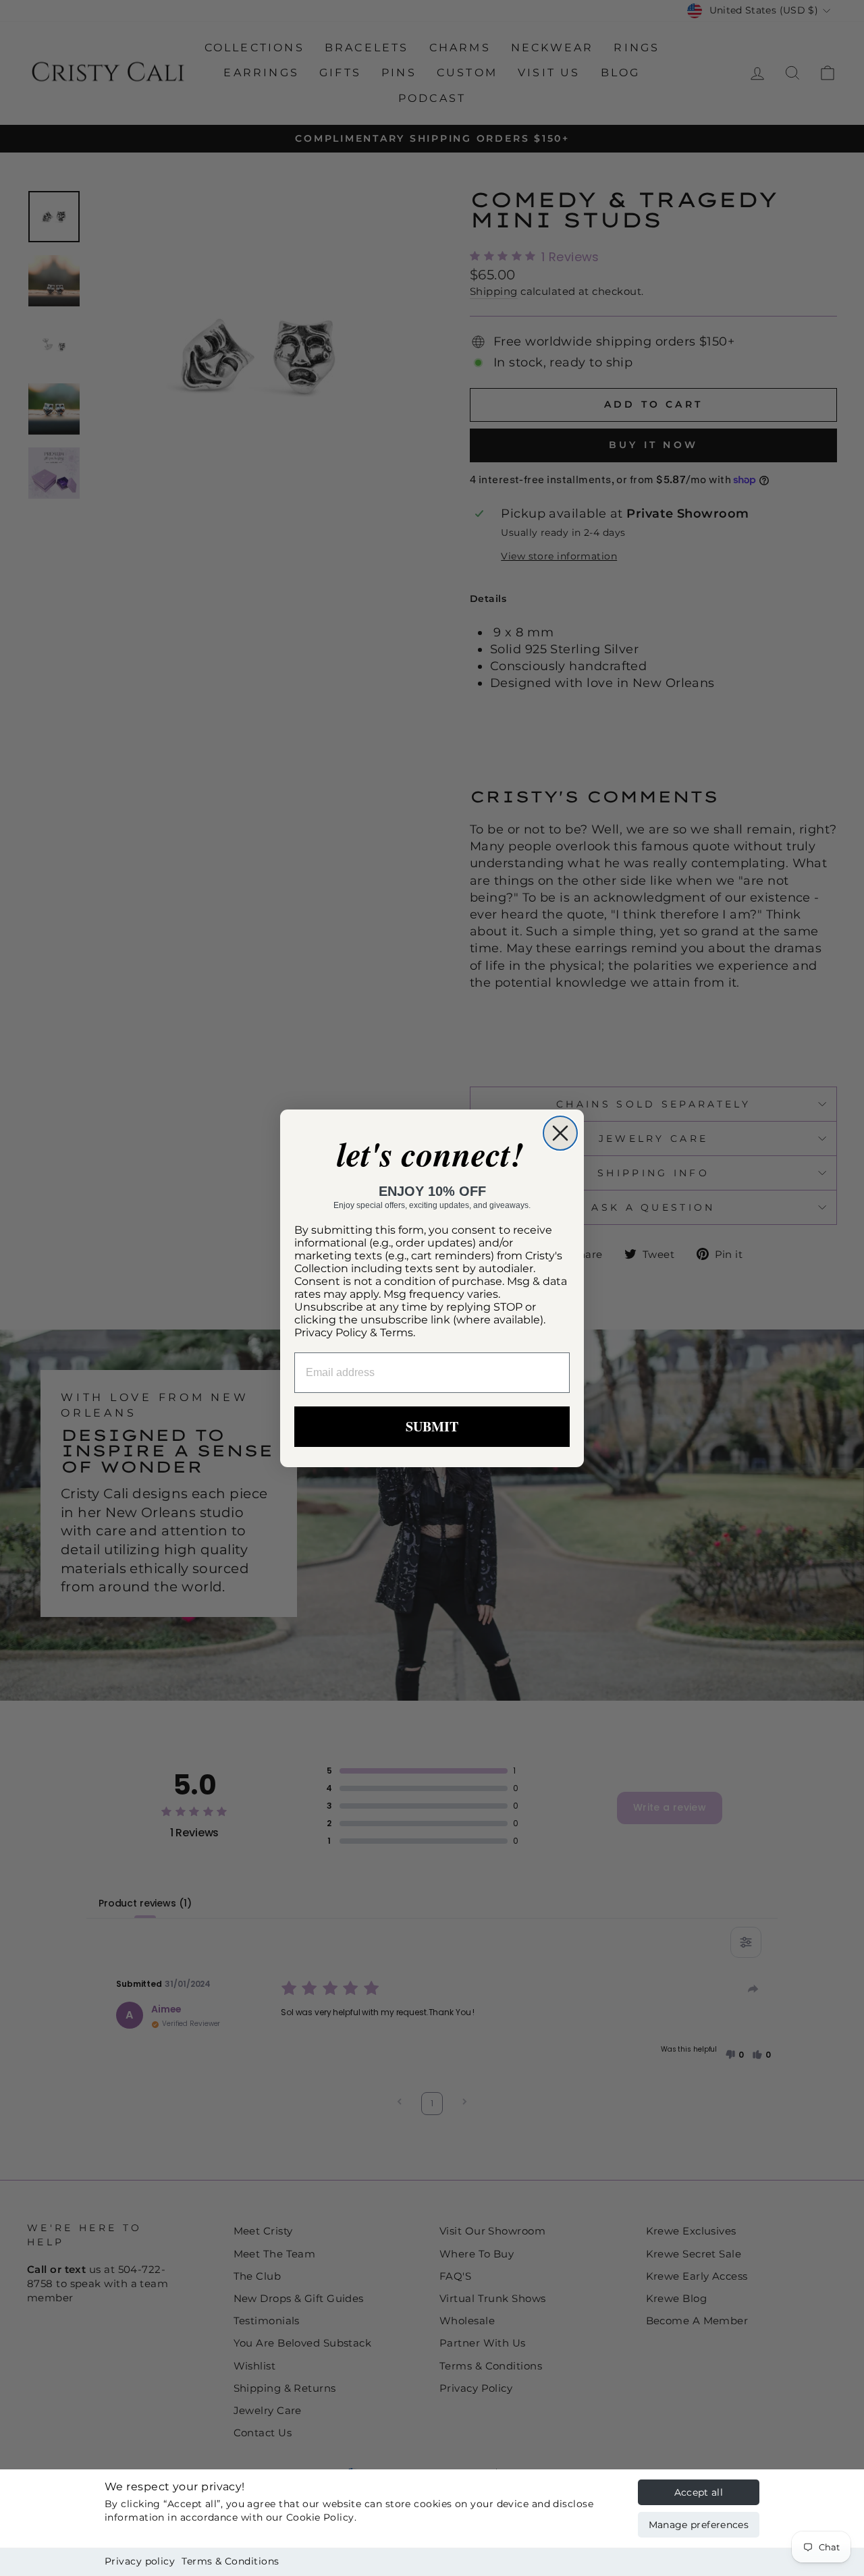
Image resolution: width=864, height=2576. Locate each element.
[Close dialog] (560, 1133)
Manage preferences (699, 2525)
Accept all (699, 2492)
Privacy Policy (331, 1333)
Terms (397, 1333)
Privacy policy (140, 2561)
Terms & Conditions (230, 2561)
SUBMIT (432, 1426)
